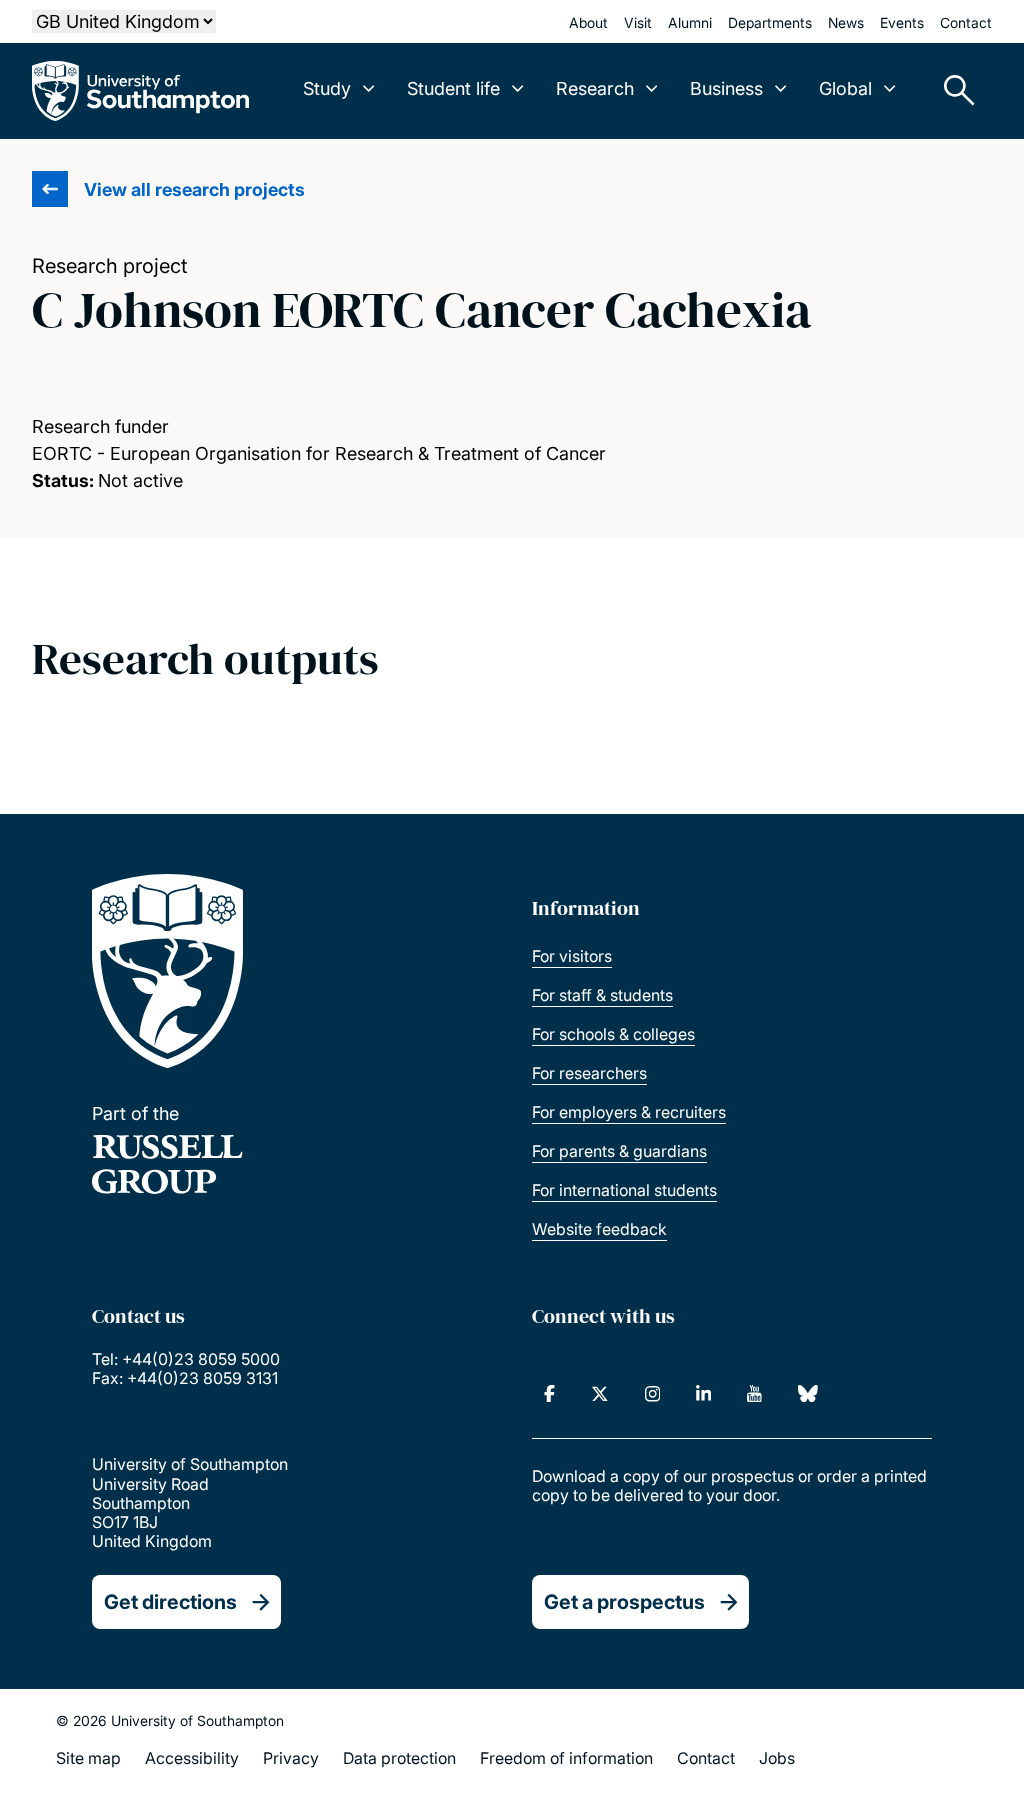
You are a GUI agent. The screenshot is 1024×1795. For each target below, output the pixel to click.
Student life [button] (453, 88)
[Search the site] (952, 91)
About (588, 22)
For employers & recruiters (629, 1112)
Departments (770, 22)
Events (902, 22)
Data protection (399, 1758)
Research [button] (595, 88)
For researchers (589, 1073)
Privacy (291, 1758)
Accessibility (192, 1758)
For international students (624, 1190)
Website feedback (599, 1229)
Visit (638, 22)
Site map (88, 1758)
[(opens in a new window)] (549, 1394)
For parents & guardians (619, 1151)
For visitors (572, 956)
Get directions (170, 1602)
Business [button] (726, 88)
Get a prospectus (624, 1602)
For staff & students (602, 995)
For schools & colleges (613, 1034)
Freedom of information (566, 1758)
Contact (966, 22)
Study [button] (327, 88)
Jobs (777, 1758)
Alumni (690, 22)
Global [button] (845, 88)
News (846, 22)
